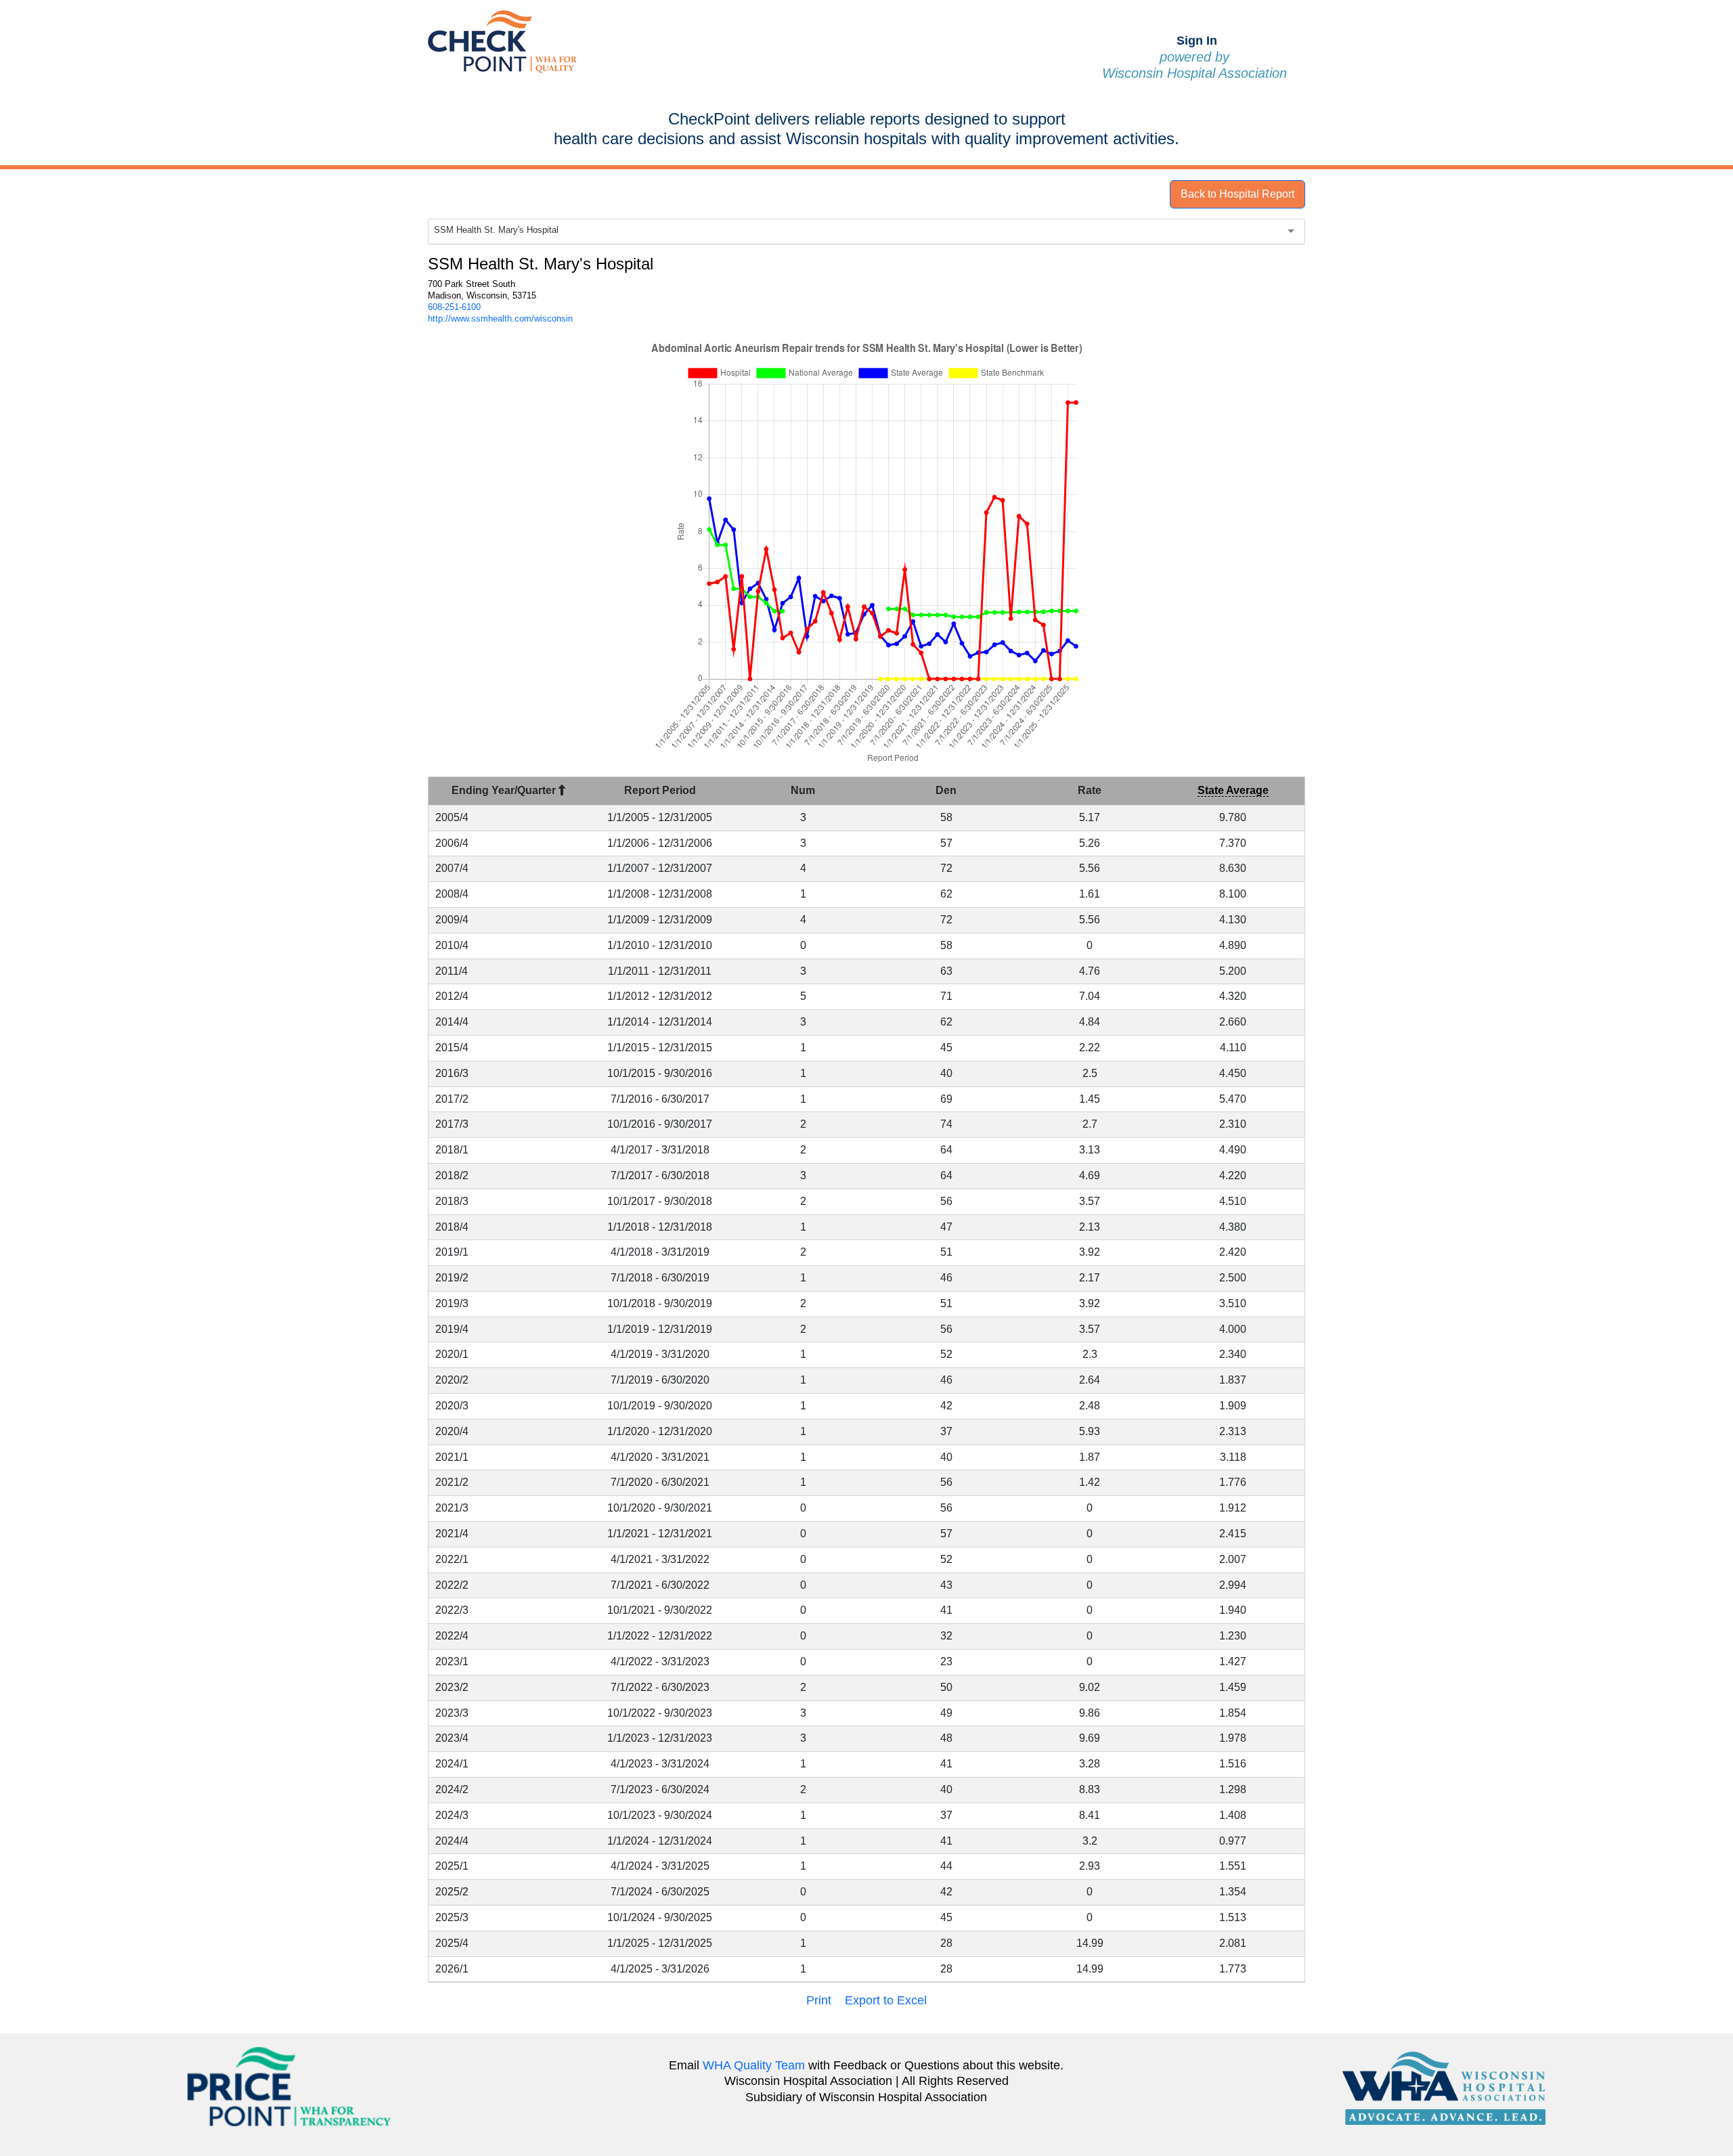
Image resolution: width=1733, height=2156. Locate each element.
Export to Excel (886, 2000)
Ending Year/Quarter (505, 790)
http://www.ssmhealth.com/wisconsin (500, 318)
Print (819, 2000)
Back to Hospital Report (1237, 194)
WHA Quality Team (754, 2065)
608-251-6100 (454, 307)
